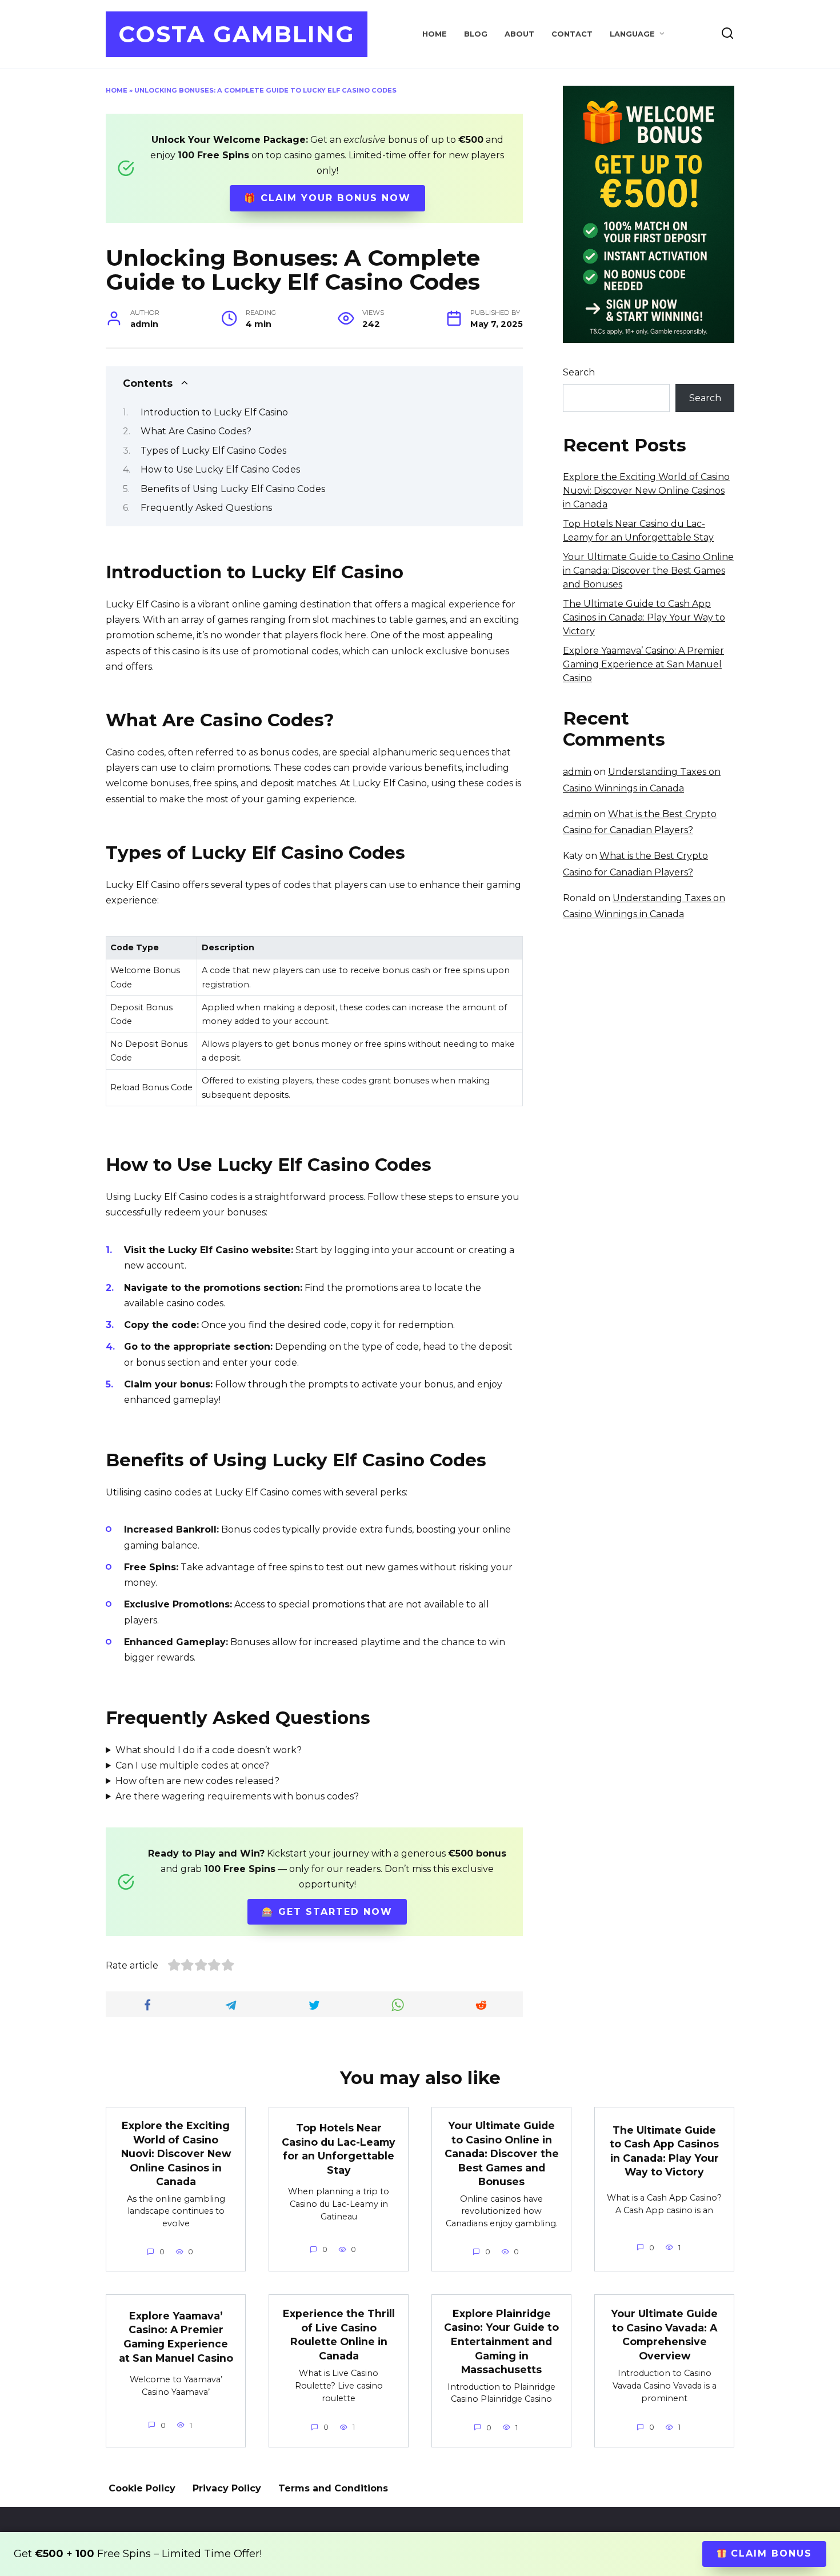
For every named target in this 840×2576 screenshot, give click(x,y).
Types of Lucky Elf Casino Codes (213, 451)
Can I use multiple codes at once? (192, 1765)
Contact (572, 34)
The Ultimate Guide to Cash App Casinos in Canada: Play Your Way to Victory (644, 617)
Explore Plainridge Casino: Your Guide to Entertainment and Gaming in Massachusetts (501, 2341)
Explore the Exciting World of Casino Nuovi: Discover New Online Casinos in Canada (646, 491)
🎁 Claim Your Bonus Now (327, 198)
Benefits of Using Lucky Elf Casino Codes (233, 489)
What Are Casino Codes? (196, 431)
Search (579, 372)
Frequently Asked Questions (206, 508)
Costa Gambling (237, 34)
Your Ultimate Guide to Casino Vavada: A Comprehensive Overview (664, 2335)
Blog (476, 34)
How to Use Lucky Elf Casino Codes (220, 469)
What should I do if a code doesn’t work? (209, 1750)
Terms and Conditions (333, 2488)
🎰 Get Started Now (327, 1912)
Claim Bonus (769, 2553)
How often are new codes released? (197, 1781)
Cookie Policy (142, 2488)
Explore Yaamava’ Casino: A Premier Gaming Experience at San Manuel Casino (643, 664)
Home (435, 34)
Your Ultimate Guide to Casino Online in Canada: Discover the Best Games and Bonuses (648, 571)
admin (577, 772)
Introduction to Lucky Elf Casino (214, 412)
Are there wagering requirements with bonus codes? (237, 1796)
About (519, 34)
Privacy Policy (227, 2488)
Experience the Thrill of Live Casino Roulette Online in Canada (339, 2335)
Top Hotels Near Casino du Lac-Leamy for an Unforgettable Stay (339, 2149)
